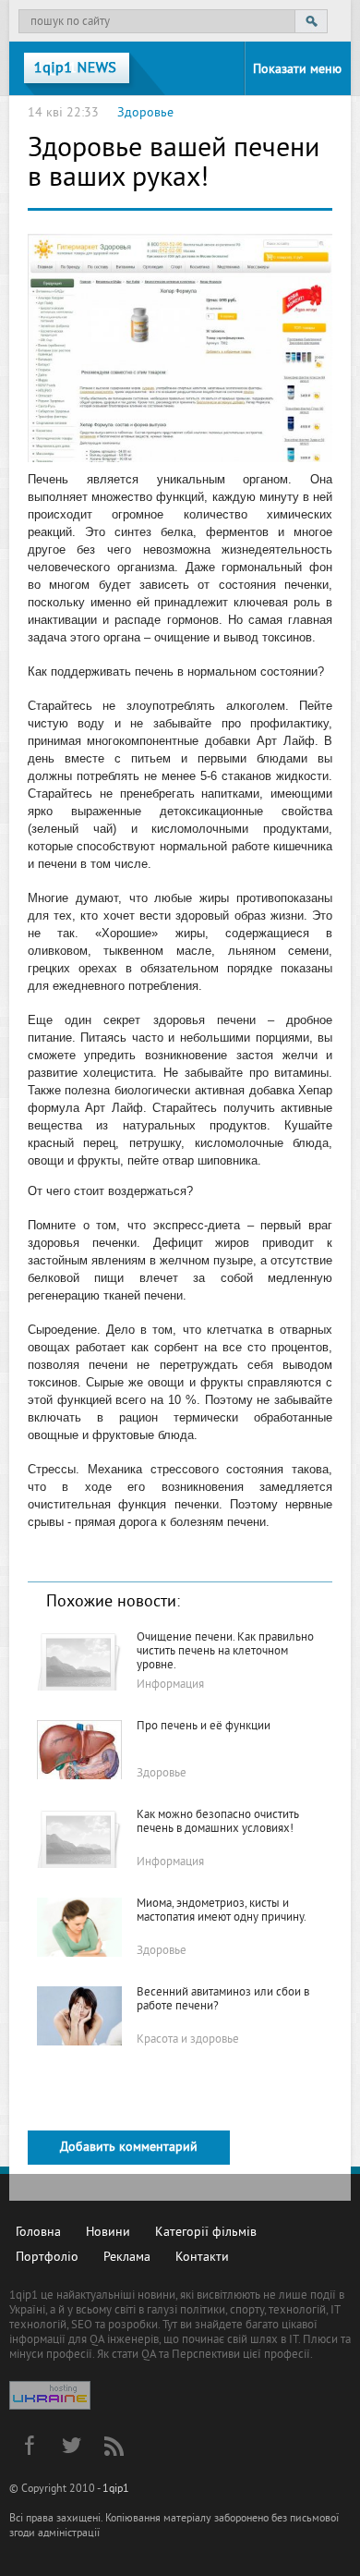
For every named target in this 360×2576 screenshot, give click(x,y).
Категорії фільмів (206, 2233)
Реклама (127, 2258)
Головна (38, 2233)
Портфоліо (47, 2258)
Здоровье (145, 113)
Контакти (202, 2258)
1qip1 (116, 2490)
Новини (108, 2233)
